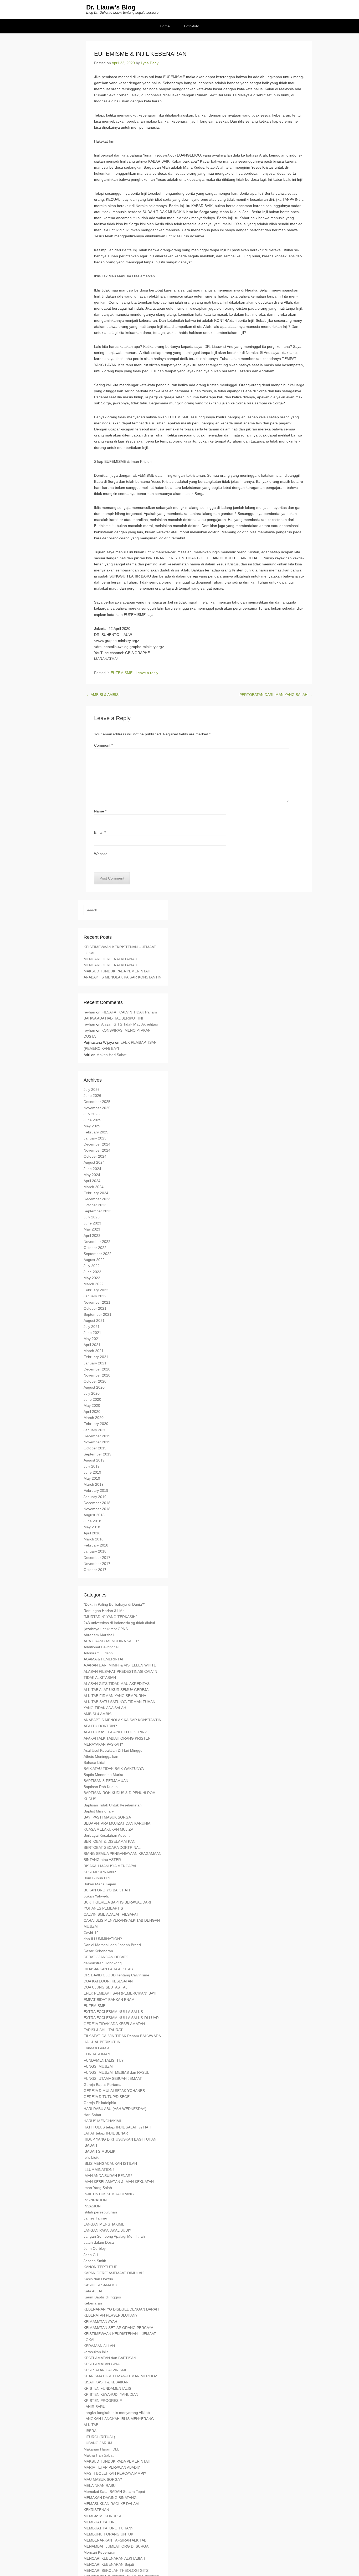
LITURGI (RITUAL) (99, 2437)
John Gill (91, 2255)
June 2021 (92, 1333)
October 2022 (95, 1248)
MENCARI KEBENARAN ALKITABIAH (114, 2558)
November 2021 (97, 1302)
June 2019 (92, 1472)
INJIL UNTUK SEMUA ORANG (109, 2194)
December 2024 (97, 1144)
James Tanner (95, 2218)
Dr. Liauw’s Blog (111, 7)
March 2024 (94, 1187)
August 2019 (94, 1460)
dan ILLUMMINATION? (103, 1939)
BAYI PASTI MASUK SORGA (107, 1817)
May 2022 (92, 1278)
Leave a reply (147, 673)
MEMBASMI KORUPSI (102, 2516)
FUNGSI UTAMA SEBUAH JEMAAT (113, 2078)
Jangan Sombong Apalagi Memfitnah (114, 2236)
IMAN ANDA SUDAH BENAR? (108, 2176)
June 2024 (92, 1169)
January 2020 (95, 1430)
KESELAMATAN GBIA (102, 2364)
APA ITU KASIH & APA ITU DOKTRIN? (115, 1732)
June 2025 (92, 1120)
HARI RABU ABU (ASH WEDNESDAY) (115, 2109)
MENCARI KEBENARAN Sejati (109, 2564)
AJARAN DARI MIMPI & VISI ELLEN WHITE (120, 1665)
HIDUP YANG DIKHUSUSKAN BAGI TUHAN (120, 2139)
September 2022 (98, 1254)
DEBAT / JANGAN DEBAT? (106, 1957)
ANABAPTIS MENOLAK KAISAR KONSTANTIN (122, 977)
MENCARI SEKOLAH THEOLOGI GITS (116, 2570)
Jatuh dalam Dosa (99, 2242)
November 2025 (97, 1108)
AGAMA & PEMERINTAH (104, 1659)
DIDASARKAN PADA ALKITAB (108, 1969)
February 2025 (96, 1132)
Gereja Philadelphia (100, 2103)
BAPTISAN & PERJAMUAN (106, 1781)
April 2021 (92, 1345)
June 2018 (92, 1521)
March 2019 (94, 1484)
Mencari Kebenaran (100, 2552)
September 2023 (98, 1211)
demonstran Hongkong (103, 1963)
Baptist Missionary (99, 1811)
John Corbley (95, 2248)
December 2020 (97, 1369)
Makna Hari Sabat (111, 1055)
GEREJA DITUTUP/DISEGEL (108, 2097)
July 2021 (92, 1327)
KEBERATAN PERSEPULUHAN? (111, 2315)
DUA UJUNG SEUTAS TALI (106, 1987)
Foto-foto (192, 26)
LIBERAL (91, 2431)
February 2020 (96, 1424)
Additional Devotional (101, 1647)
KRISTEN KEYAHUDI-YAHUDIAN (111, 2394)
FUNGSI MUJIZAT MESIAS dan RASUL (116, 2072)
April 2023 (92, 1236)
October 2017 (95, 1570)
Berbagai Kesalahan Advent (107, 1835)
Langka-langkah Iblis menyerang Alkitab (117, 2413)
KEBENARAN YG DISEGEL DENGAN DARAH (121, 2309)
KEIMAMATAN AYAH (100, 2322)
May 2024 (92, 1175)
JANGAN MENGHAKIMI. (104, 2224)
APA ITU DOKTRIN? (100, 1726)
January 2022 (95, 1296)
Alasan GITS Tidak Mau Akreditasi (129, 1024)
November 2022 (97, 1242)
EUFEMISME (122, 673)
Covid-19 (91, 1933)
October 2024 (95, 1156)
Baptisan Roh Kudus (101, 1787)
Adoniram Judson (98, 1653)
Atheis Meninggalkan (101, 1756)
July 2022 (92, 1266)
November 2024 (97, 1150)
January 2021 (95, 1363)
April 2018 (92, 1533)
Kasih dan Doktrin (98, 2279)
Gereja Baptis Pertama (102, 2085)
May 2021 (92, 1339)
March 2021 (94, 1351)
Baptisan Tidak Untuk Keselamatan (113, 1805)
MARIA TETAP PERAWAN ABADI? (112, 2467)
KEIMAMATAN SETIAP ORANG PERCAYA (118, 2328)
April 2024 (92, 1181)
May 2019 (92, 1478)
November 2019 (97, 1442)
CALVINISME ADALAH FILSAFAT (111, 1914)
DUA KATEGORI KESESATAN (108, 1981)
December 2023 (97, 1199)
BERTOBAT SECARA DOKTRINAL (112, 1847)
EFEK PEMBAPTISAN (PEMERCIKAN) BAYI (120, 1993)
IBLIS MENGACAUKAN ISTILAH (110, 2163)
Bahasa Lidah (95, 1762)
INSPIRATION (95, 2200)
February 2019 (96, 1490)
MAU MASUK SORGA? (103, 2479)
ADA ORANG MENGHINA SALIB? (111, 1641)
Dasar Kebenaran (98, 1951)
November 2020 (97, 1375)
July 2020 (92, 1393)
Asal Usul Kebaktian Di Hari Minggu (113, 1750)
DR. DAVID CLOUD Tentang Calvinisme (116, 1975)
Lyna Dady (150, 63)
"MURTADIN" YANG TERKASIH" (110, 1617)
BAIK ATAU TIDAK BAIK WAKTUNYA (114, 1769)
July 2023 (92, 1217)
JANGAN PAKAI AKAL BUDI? (107, 2230)
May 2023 (92, 1229)
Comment (103, 745)
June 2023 (92, 1223)
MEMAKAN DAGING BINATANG (110, 2498)
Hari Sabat (92, 2115)
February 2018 (96, 1545)
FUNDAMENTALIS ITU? (104, 2060)
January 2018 (95, 1551)
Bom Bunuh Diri (97, 1878)
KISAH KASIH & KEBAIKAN (106, 2382)
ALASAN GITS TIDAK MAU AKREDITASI (117, 1684)
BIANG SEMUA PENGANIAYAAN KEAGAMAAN (122, 1854)
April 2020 (92, 1412)
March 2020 (94, 1418)
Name (100, 811)
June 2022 (92, 1272)
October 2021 (95, 1308)
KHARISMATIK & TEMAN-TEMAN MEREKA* (120, 2376)
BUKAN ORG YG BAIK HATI (107, 1890)
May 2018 (92, 1527)
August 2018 (94, 1515)
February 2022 (96, 1290)
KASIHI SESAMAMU (100, 2285)
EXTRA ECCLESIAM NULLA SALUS (113, 2012)
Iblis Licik (91, 2157)
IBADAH (90, 2145)
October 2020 (95, 1381)
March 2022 (94, 1284)
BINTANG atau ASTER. (103, 1860)
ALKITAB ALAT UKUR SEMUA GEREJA (116, 1690)
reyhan (89, 1012)
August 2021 (94, 1320)
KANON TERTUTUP (100, 2267)
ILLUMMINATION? (99, 2170)
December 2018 (97, 1503)
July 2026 (92, 1089)
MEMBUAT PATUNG (101, 2522)
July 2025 (92, 1114)
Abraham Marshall (99, 1635)
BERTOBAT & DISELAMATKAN (109, 1841)
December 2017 (97, 1558)
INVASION (92, 2206)
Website (101, 854)
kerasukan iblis (96, 2352)
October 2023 (95, 1205)
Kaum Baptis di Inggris (102, 2297)
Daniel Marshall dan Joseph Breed (112, 1945)
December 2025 (97, 1102)
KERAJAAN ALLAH (99, 2346)
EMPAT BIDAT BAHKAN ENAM (109, 2000)
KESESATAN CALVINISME (106, 2370)
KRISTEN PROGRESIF (103, 2401)
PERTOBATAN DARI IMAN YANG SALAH (276, 695)
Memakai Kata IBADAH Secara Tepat (114, 2492)
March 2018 (94, 1539)
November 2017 (97, 1564)
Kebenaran (93, 2303)
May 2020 (92, 1405)
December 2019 (97, 1436)
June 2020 (92, 1399)
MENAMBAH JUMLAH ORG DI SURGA (116, 2546)
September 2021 (98, 1314)
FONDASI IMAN (97, 2054)
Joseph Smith (95, 2261)
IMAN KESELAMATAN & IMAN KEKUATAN (119, 2182)
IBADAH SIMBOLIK (99, 2151)
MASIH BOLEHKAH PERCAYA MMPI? (115, 2473)
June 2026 (92, 1096)
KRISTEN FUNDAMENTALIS (107, 2388)
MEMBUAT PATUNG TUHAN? (108, 2528)
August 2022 (94, 1260)
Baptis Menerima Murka (103, 1775)
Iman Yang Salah (98, 2188)
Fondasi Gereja (96, 2048)
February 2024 (96, 1193)
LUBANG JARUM (98, 2443)
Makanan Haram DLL (101, 2449)
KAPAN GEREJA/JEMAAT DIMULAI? (114, 2273)
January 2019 (95, 1497)
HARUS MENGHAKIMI (102, 2121)
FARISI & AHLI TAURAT (103, 2030)
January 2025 (95, 1138)
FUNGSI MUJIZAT (99, 2066)
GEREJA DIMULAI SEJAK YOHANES (114, 2091)
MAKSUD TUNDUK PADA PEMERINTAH (117, 971)
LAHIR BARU (94, 2407)
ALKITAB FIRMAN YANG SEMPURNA (115, 1696)
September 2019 (98, 1454)
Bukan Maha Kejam (100, 1884)
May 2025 (92, 1126)
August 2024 (94, 1162)
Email (100, 832)
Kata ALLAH (94, 2291)
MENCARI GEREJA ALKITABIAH (110, 959)
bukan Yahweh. (96, 1896)
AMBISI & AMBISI (103, 695)
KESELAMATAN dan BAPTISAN (110, 2358)
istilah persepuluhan (100, 2212)
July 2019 (92, 1466)
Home (165, 26)
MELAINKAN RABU (100, 2485)
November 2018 (97, 1509)
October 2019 (95, 1448)
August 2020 (94, 1387)
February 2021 (96, 1357)
